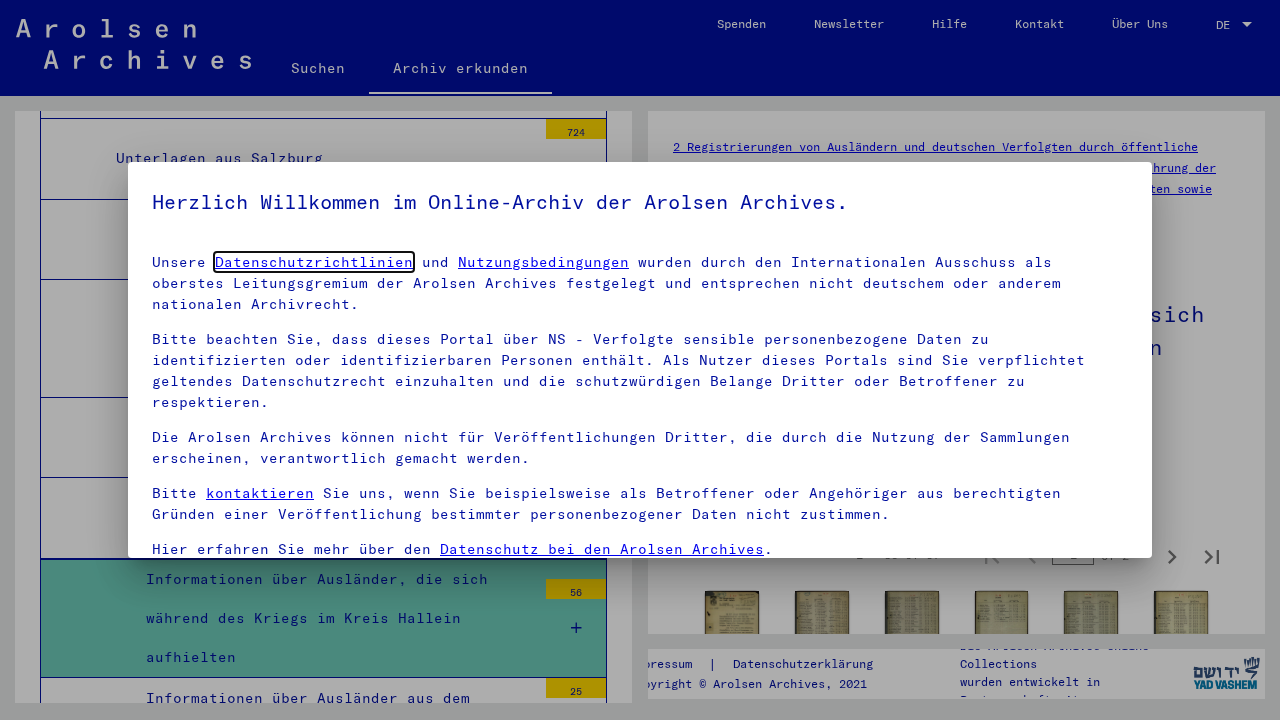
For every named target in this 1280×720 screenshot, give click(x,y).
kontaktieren (260, 493)
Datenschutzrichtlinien (314, 262)
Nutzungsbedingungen (543, 262)
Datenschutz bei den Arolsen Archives (602, 549)
